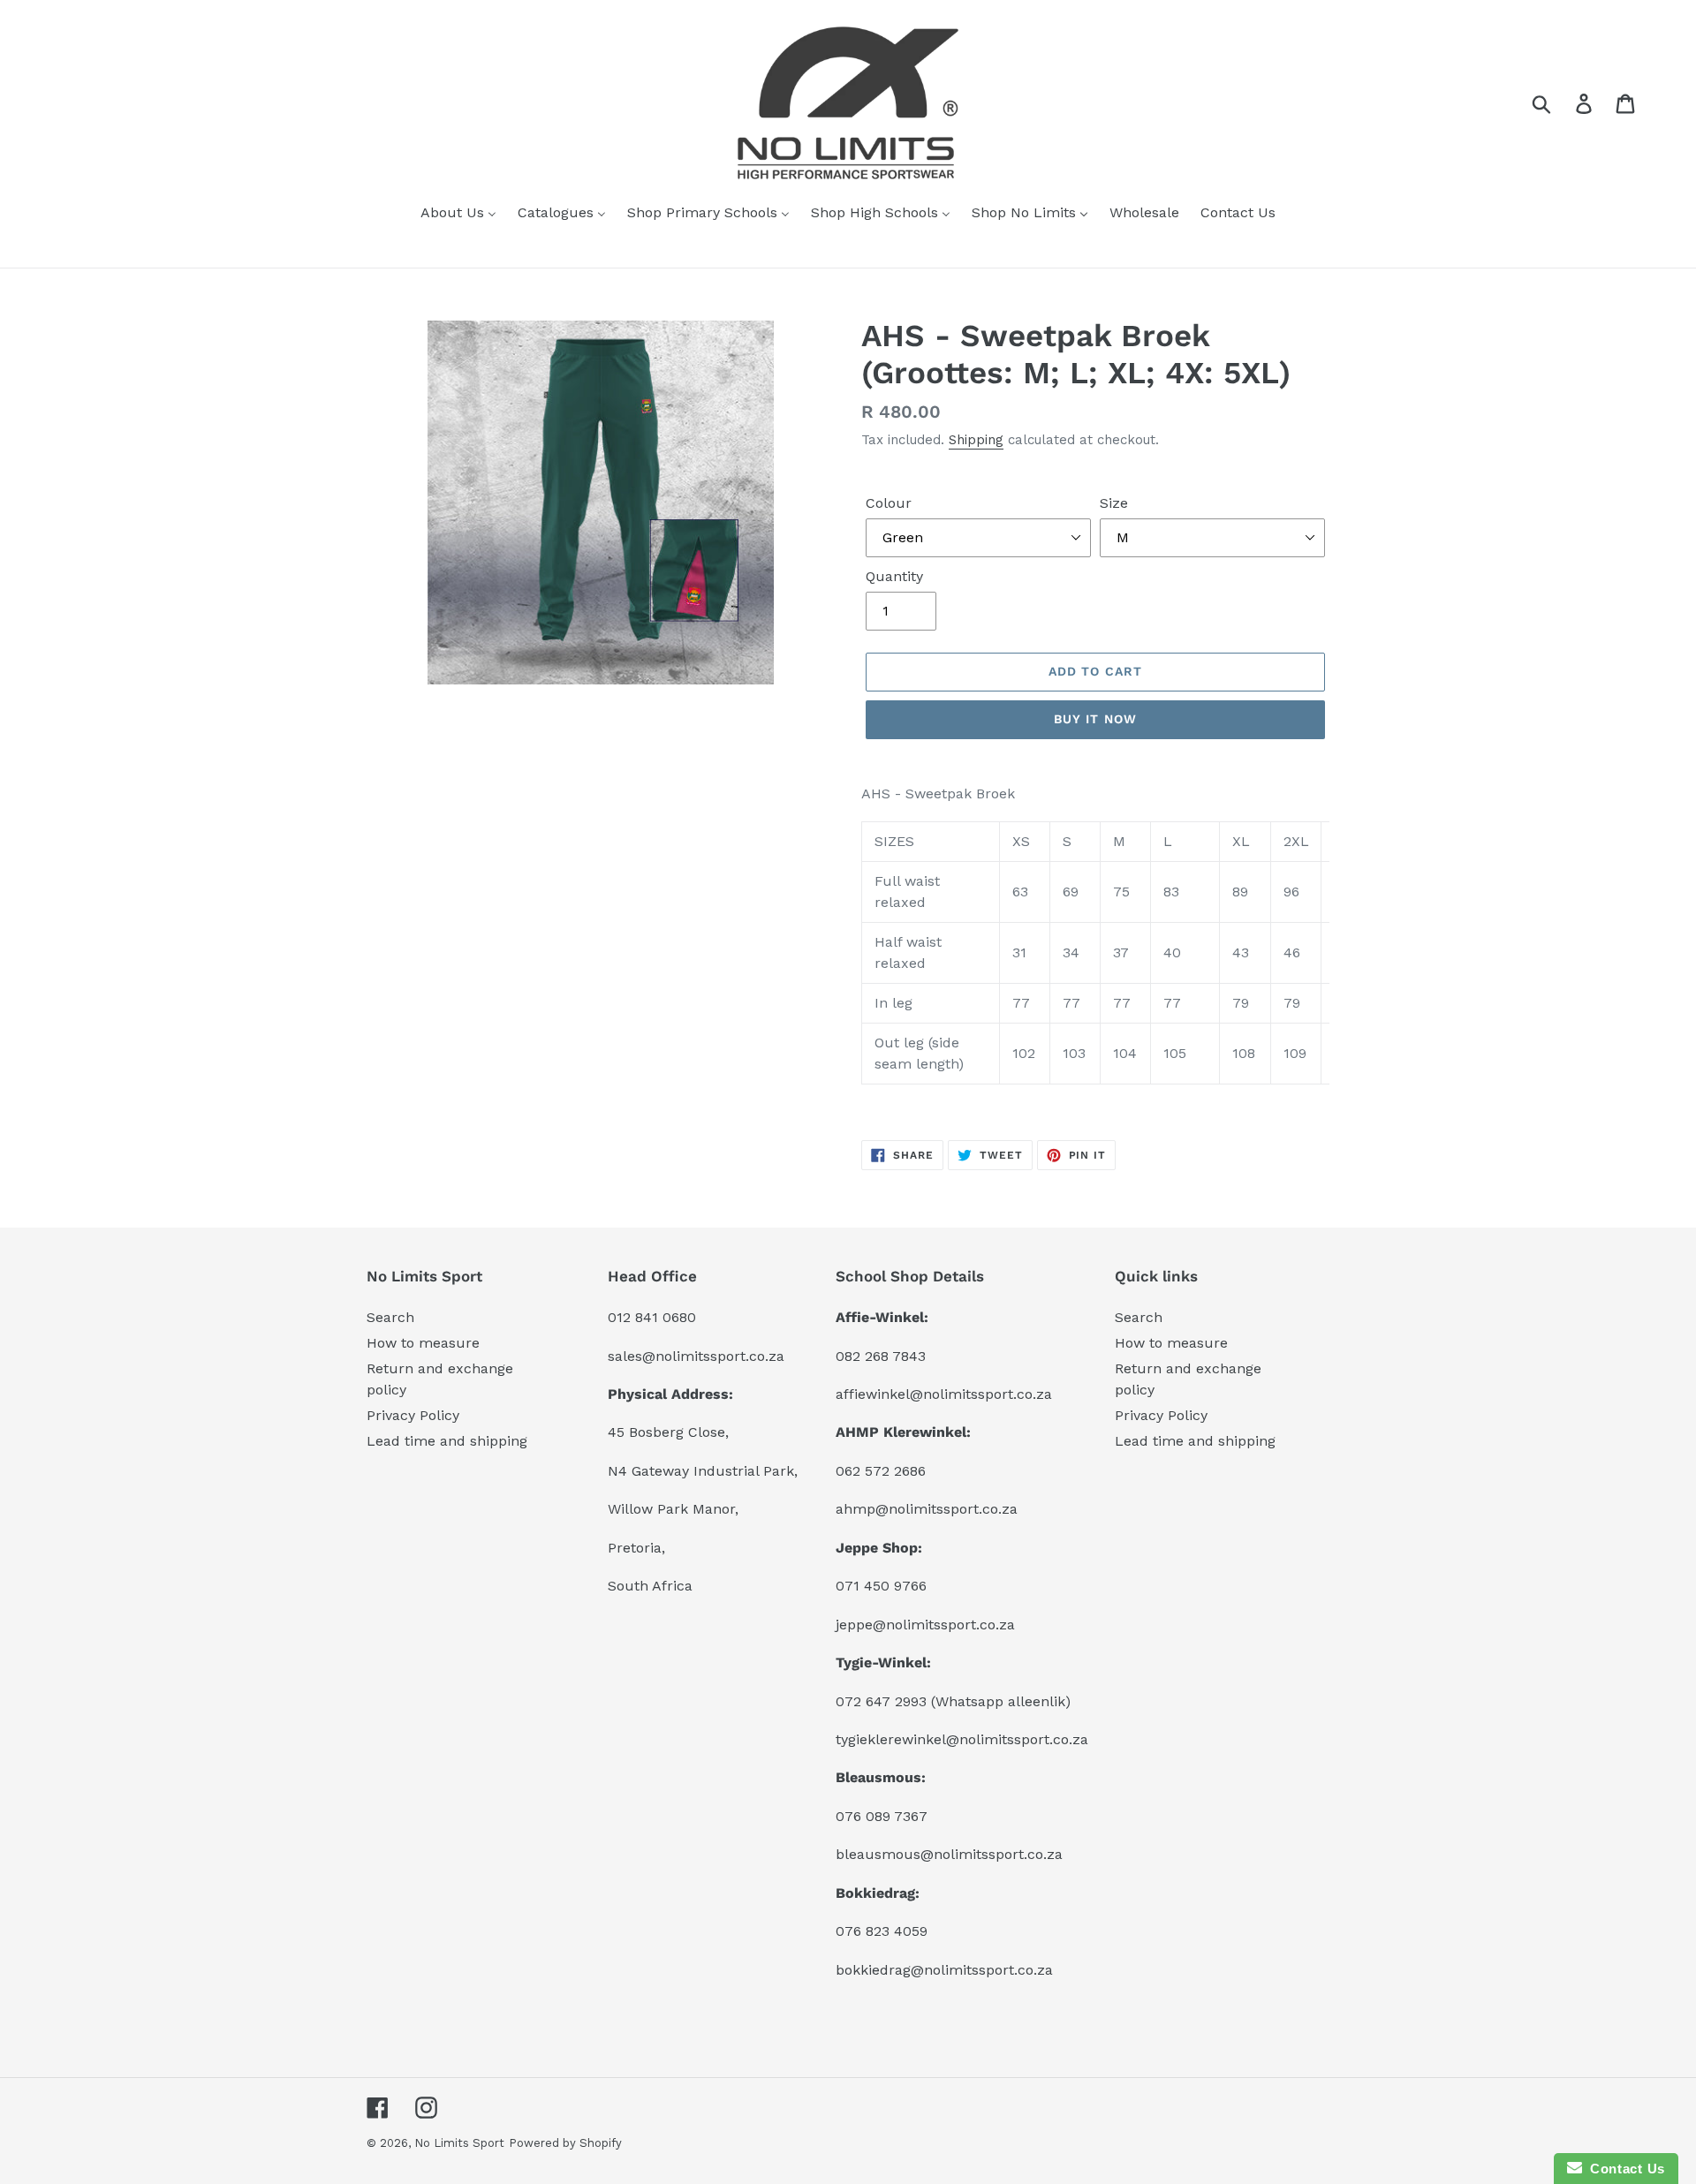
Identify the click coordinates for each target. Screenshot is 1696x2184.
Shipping (976, 440)
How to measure (423, 1343)
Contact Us (1624, 2169)
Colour (889, 503)
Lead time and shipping (447, 1441)
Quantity (894, 576)
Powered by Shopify (565, 2143)
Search (390, 1317)
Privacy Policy (413, 1415)
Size (1114, 503)
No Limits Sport (459, 2143)
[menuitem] (458, 214)
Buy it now (1095, 719)
